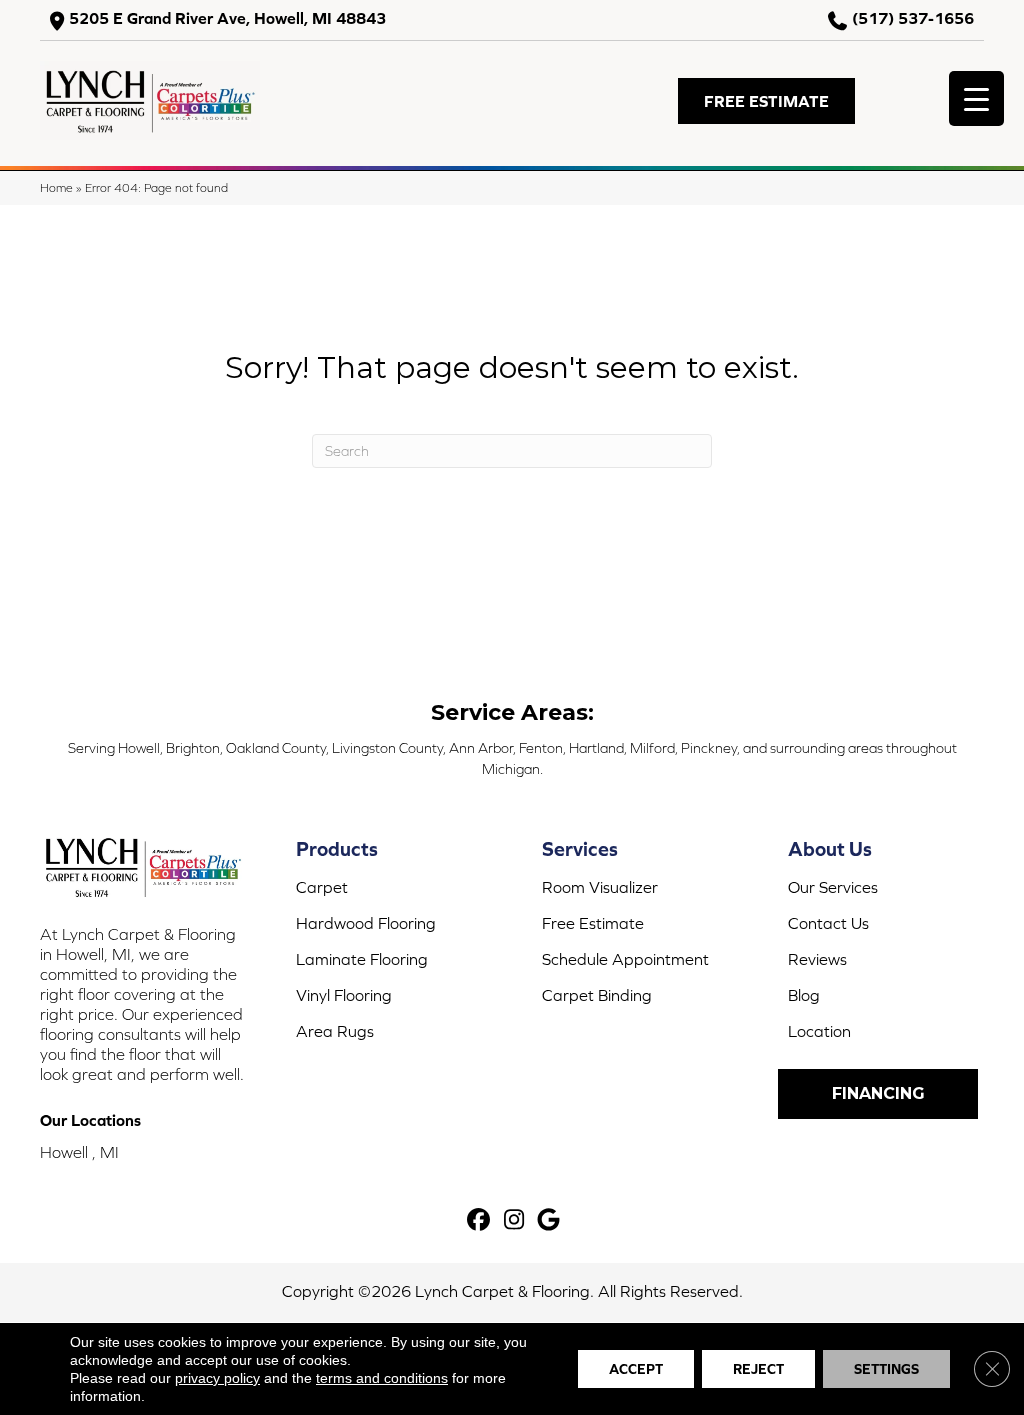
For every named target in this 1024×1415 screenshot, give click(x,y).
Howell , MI (79, 1152)
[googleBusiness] (549, 1220)
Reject (758, 1369)
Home (56, 187)
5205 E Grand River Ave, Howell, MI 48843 (227, 18)
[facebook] (479, 1220)
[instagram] (514, 1220)
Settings (886, 1369)
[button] (766, 101)
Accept (636, 1369)
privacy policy (217, 1378)
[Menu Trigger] (976, 98)
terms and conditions (382, 1378)
